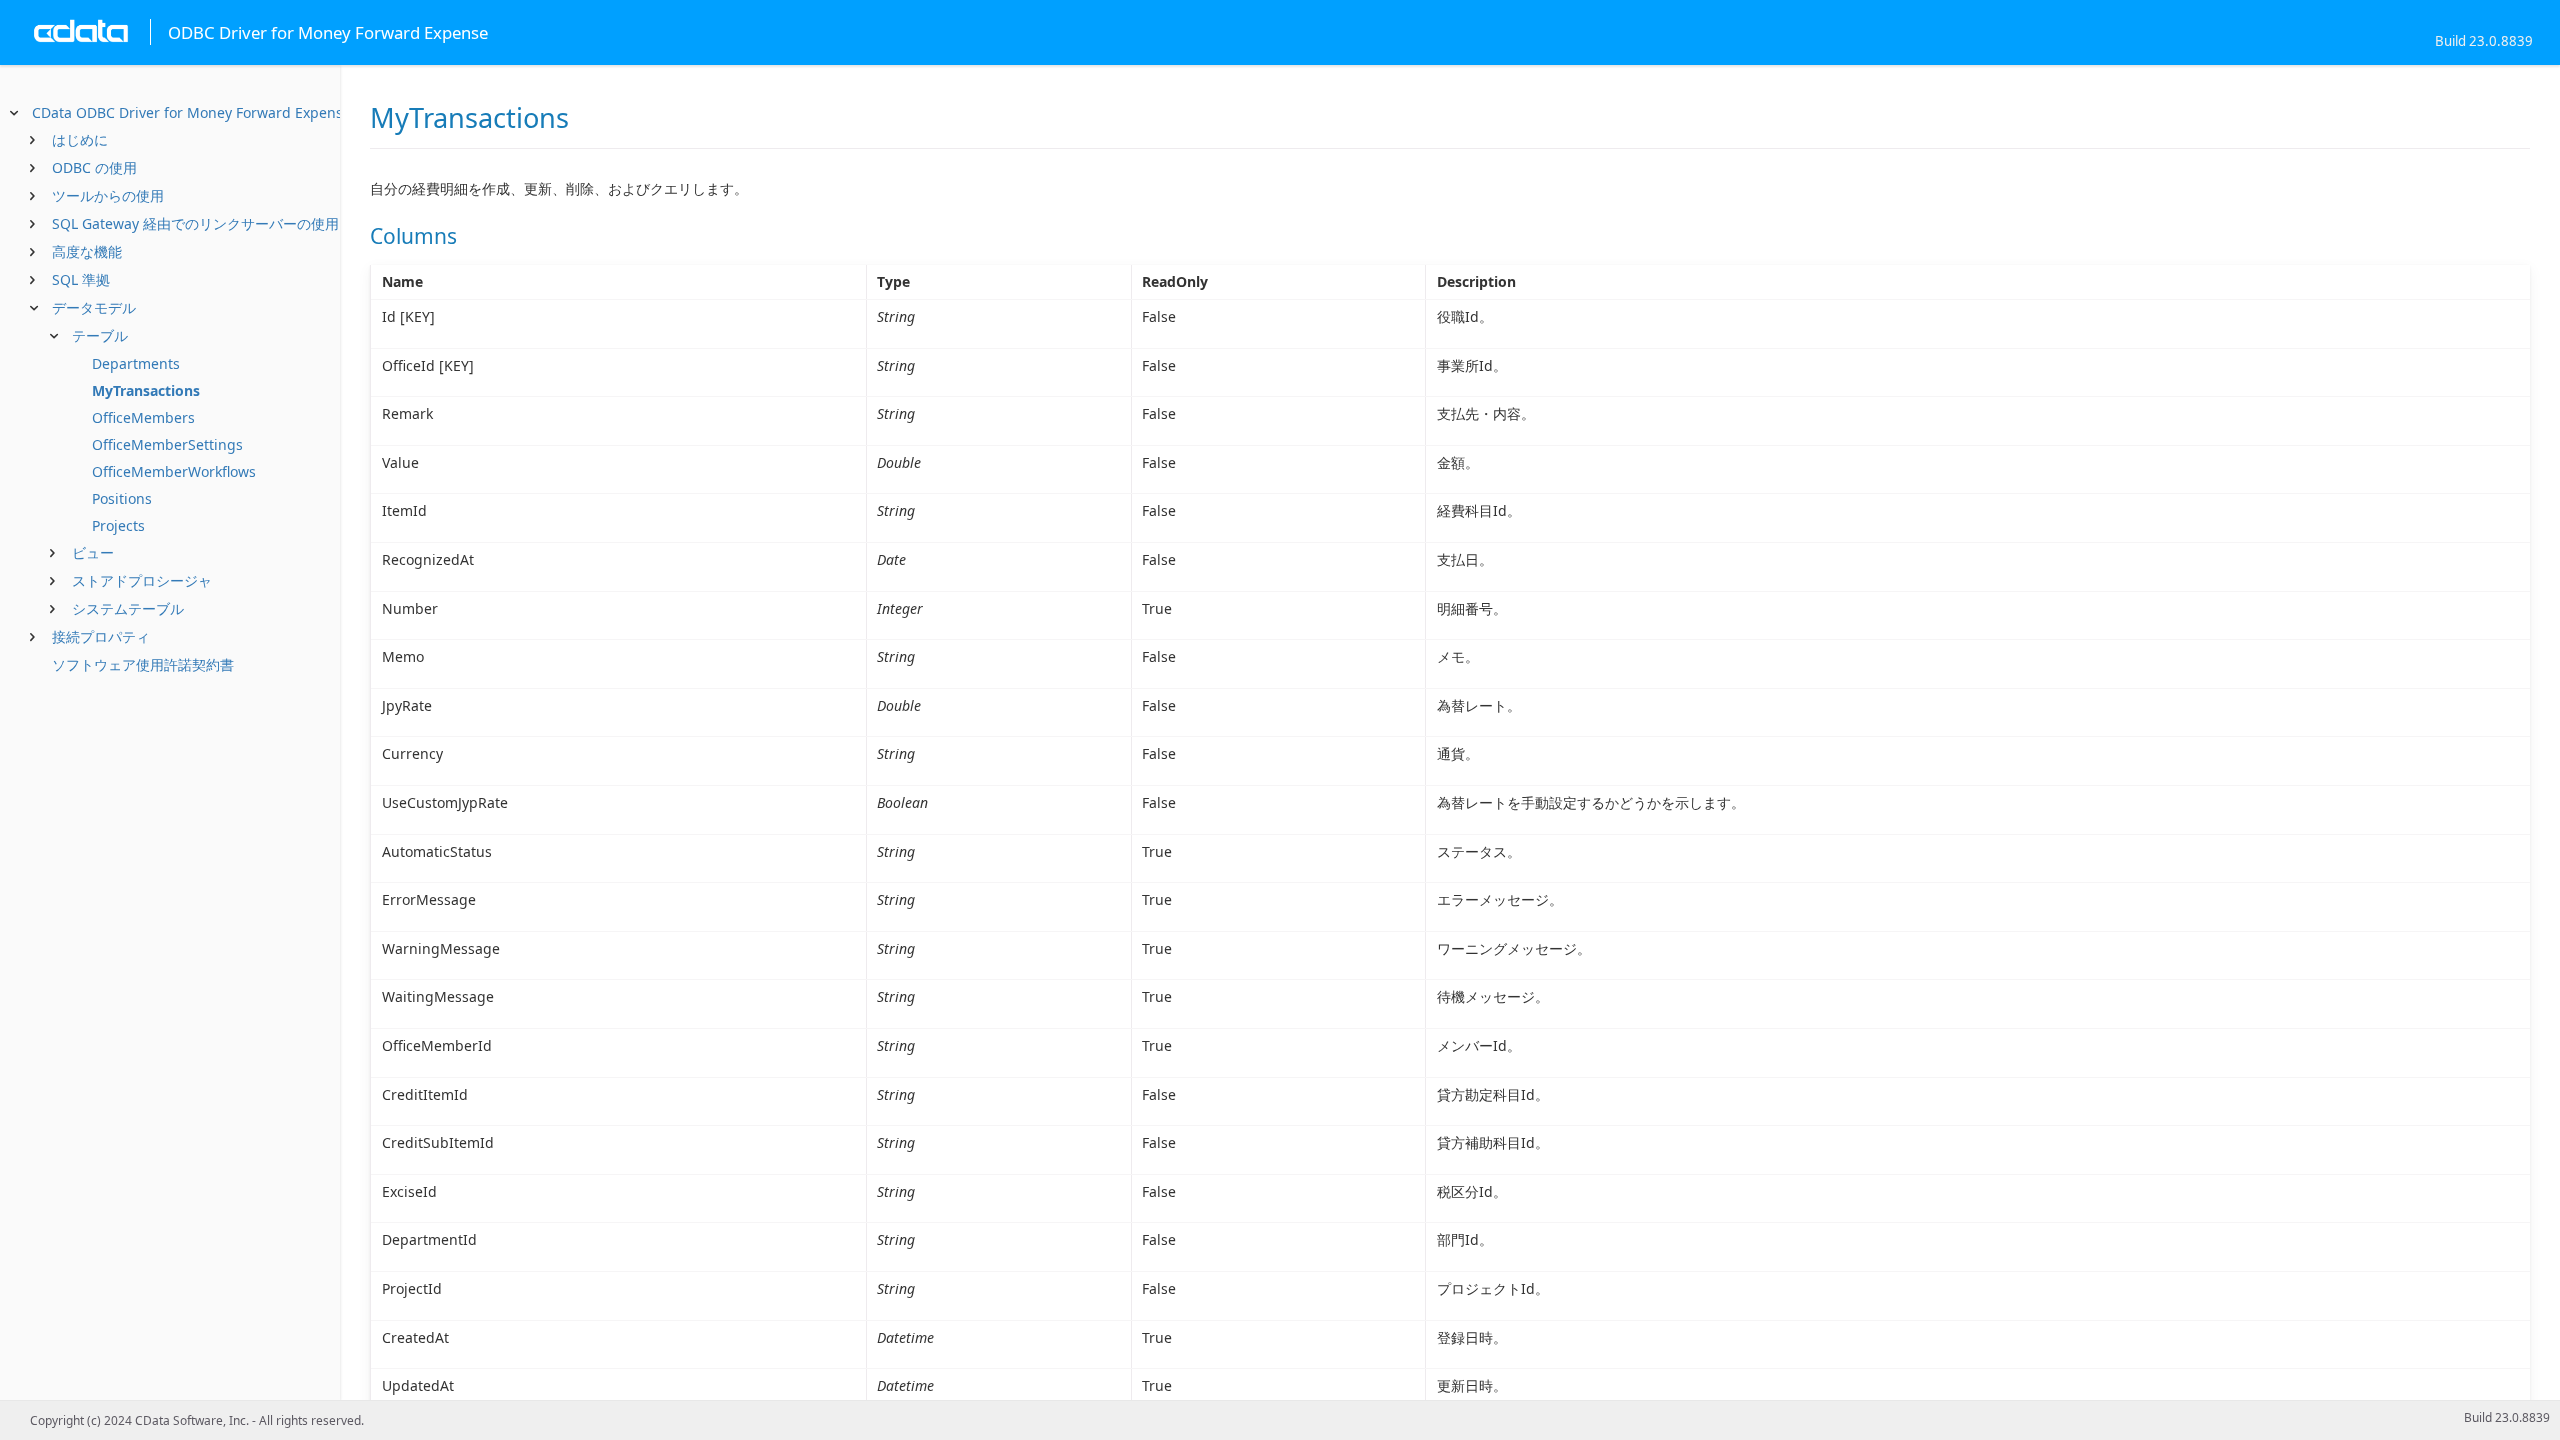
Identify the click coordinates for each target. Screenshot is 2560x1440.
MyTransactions (146, 390)
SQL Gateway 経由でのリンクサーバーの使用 (195, 223)
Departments (136, 363)
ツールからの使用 (108, 195)
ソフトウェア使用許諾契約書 (143, 664)
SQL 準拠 (81, 279)
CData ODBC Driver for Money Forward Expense (191, 112)
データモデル (94, 307)
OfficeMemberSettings (167, 444)
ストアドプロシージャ (142, 580)
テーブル (100, 335)
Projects (118, 525)
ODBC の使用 (94, 167)
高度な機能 (87, 251)
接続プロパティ (101, 636)
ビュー (93, 552)
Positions (122, 498)
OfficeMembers (143, 417)
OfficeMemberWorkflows (174, 471)
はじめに (80, 139)
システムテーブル (128, 608)
